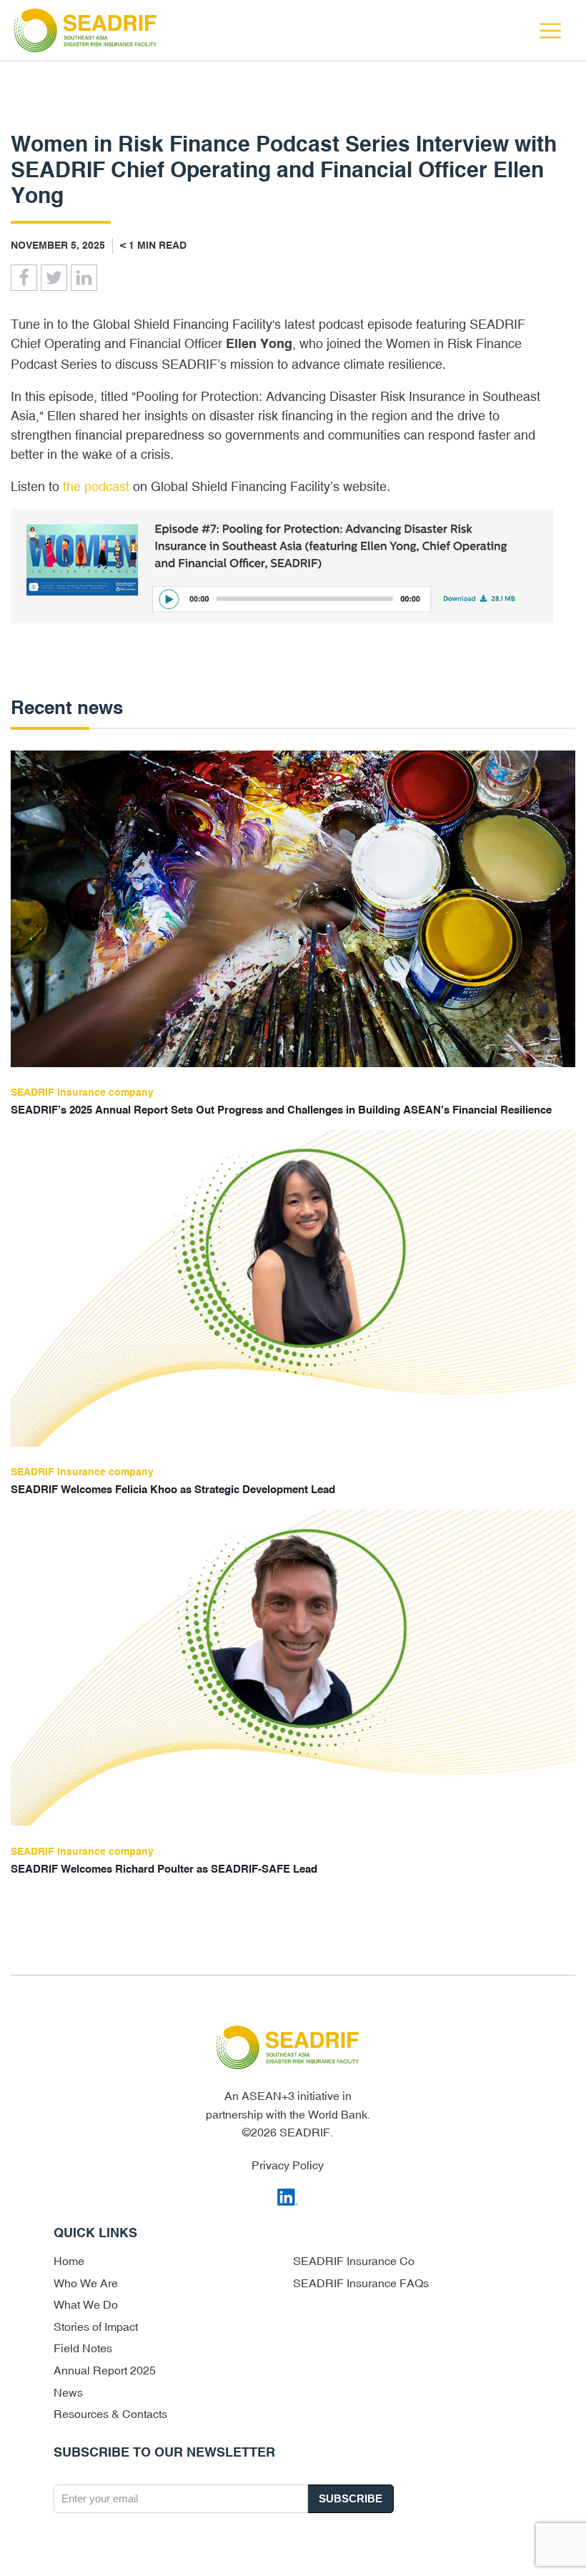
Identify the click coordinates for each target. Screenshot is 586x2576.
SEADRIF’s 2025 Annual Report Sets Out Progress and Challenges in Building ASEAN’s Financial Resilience (281, 1110)
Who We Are (86, 2283)
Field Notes (83, 2348)
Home (69, 2261)
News (68, 2392)
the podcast (96, 486)
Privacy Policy (288, 2165)
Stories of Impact (96, 2327)
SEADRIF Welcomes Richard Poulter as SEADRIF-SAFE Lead (164, 1869)
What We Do (86, 2304)
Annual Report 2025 (105, 2370)
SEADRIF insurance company (82, 1093)
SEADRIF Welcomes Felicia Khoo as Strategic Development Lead (173, 1490)
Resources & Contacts (110, 2414)
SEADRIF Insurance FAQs (361, 2283)
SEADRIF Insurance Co (354, 2261)
